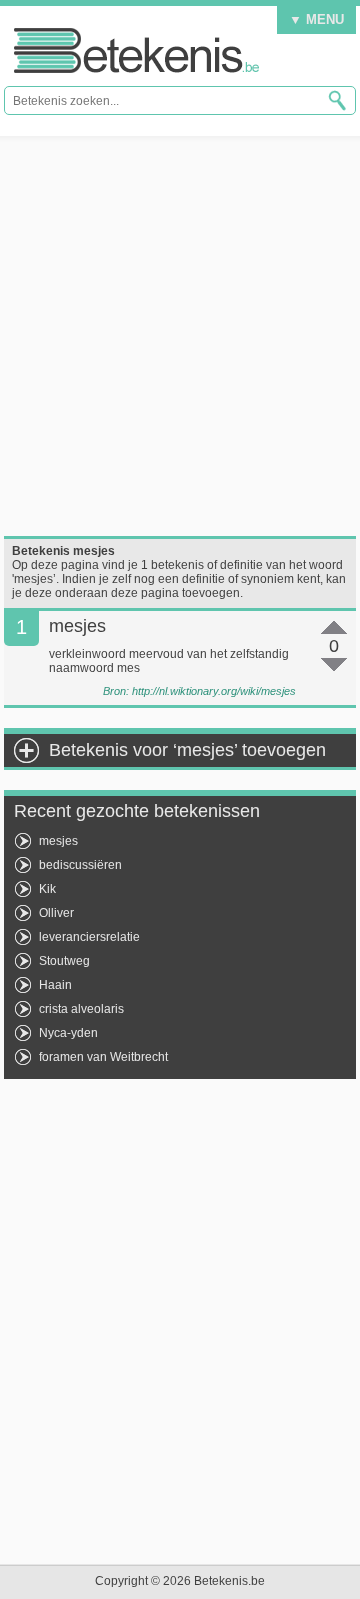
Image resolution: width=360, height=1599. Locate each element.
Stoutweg (64, 961)
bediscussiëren (80, 865)
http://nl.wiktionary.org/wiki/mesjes (214, 691)
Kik (47, 889)
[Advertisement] (180, 336)
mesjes (58, 841)
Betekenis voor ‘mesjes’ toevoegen (187, 750)
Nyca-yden (68, 1033)
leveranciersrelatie (89, 937)
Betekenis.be (136, 50)
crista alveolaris (81, 1009)
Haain (55, 985)
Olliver (56, 913)
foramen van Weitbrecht (103, 1057)
